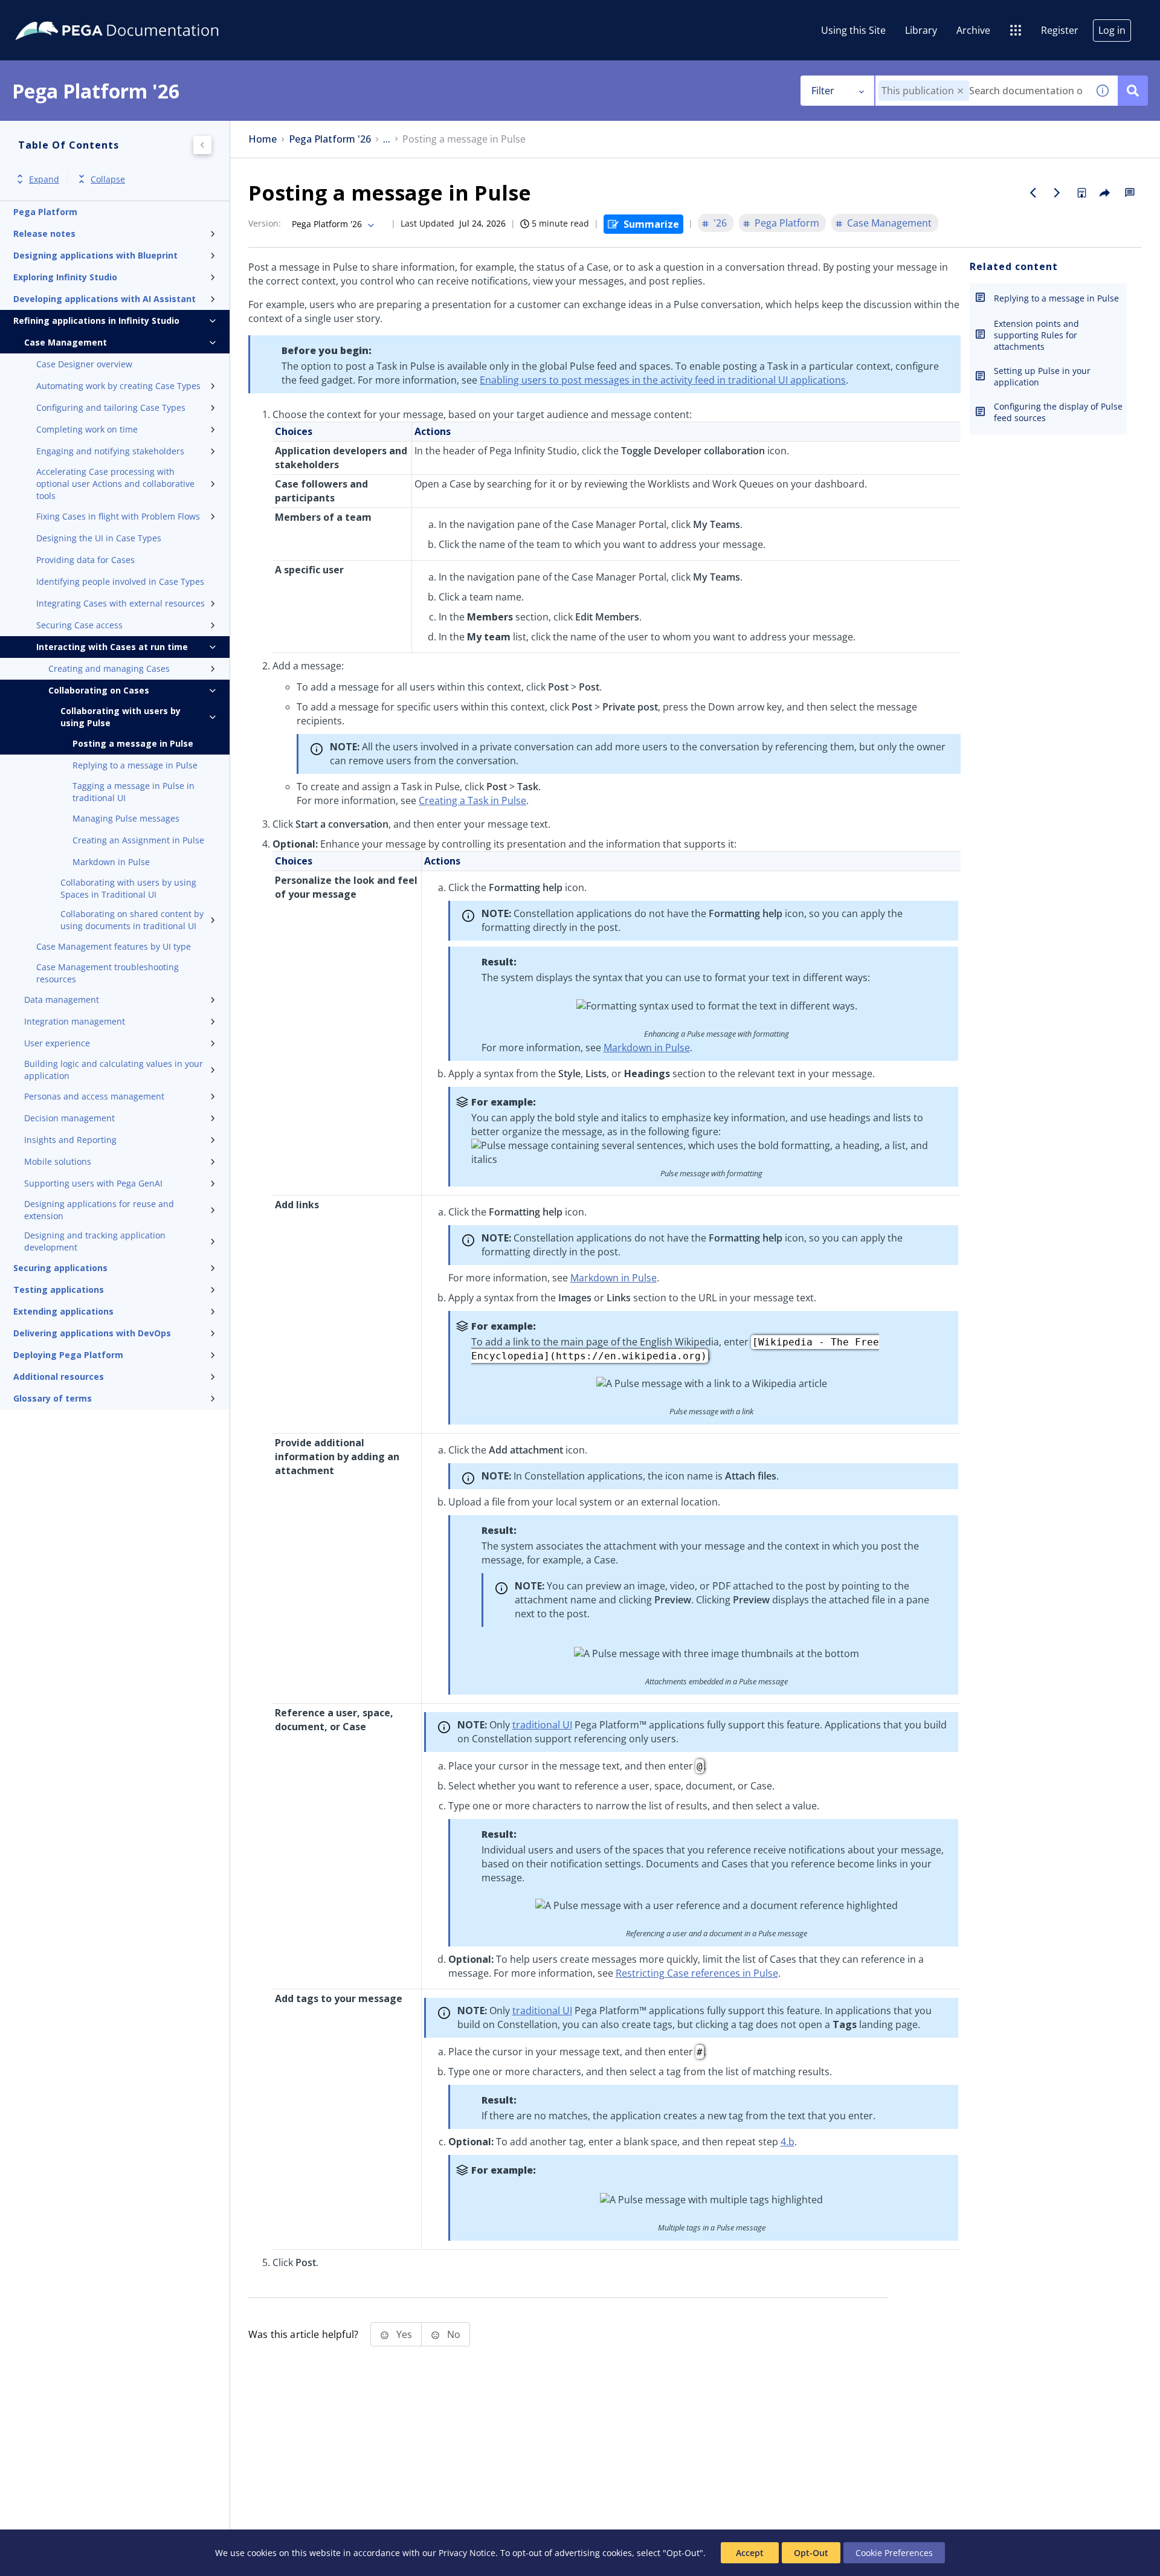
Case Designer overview (84, 364)
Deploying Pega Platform (68, 1355)
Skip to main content (54, 14)
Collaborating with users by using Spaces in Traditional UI (128, 888)
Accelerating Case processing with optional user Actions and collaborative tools (115, 484)
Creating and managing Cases (109, 668)
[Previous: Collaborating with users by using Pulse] (1033, 193)
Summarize (651, 224)
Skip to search (146, 14)
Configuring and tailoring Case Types (111, 407)
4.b (788, 2142)
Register (1060, 30)
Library (921, 30)
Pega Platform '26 (330, 139)
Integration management (75, 1021)
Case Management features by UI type (114, 946)
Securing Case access (79, 625)
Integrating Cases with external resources (121, 603)
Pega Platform (45, 212)
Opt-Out (811, 2553)
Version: (265, 223)
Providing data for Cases (85, 560)
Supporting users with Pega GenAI (93, 1183)
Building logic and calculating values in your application (114, 1070)
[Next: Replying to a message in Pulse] (1057, 193)
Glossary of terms (53, 1398)
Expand (44, 179)
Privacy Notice (467, 2553)
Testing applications (59, 1290)
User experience (57, 1043)
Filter (823, 91)
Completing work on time (87, 429)
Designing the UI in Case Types (99, 538)
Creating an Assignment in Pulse (138, 840)
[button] (960, 91)
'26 (720, 223)
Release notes (44, 233)
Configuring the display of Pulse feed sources (1058, 412)
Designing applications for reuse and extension (99, 1210)
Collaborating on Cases (99, 690)
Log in (1112, 30)
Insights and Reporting (70, 1140)
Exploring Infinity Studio (65, 277)
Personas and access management (94, 1096)
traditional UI (542, 1725)
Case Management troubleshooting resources (108, 973)
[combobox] (981, 91)
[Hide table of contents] (202, 145)
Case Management (66, 342)
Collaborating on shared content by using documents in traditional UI (132, 920)
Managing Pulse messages (126, 818)
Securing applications (60, 1268)
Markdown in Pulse (111, 862)
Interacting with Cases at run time (112, 647)
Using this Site (853, 30)
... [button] (387, 139)
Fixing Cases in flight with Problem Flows (118, 516)
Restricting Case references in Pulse (697, 1973)
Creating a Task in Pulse (472, 800)
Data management (62, 1000)
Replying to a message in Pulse (135, 765)
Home (263, 139)
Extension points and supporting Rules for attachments (1036, 335)
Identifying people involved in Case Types (120, 581)
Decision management (69, 1118)
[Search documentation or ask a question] (1133, 91)
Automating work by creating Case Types (118, 386)
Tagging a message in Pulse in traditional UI (134, 792)
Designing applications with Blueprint (95, 255)
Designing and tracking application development (95, 1241)
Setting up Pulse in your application (1042, 376)
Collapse (108, 179)
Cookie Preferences (894, 2553)
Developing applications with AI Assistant (105, 299)
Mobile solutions (58, 1161)
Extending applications (63, 1311)
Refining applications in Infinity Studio (96, 320)
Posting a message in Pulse (133, 743)
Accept (750, 2553)
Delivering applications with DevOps (92, 1333)
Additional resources (59, 1377)
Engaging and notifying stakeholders (110, 451)
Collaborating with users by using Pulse (121, 717)
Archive (973, 30)
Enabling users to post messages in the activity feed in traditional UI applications (663, 380)
